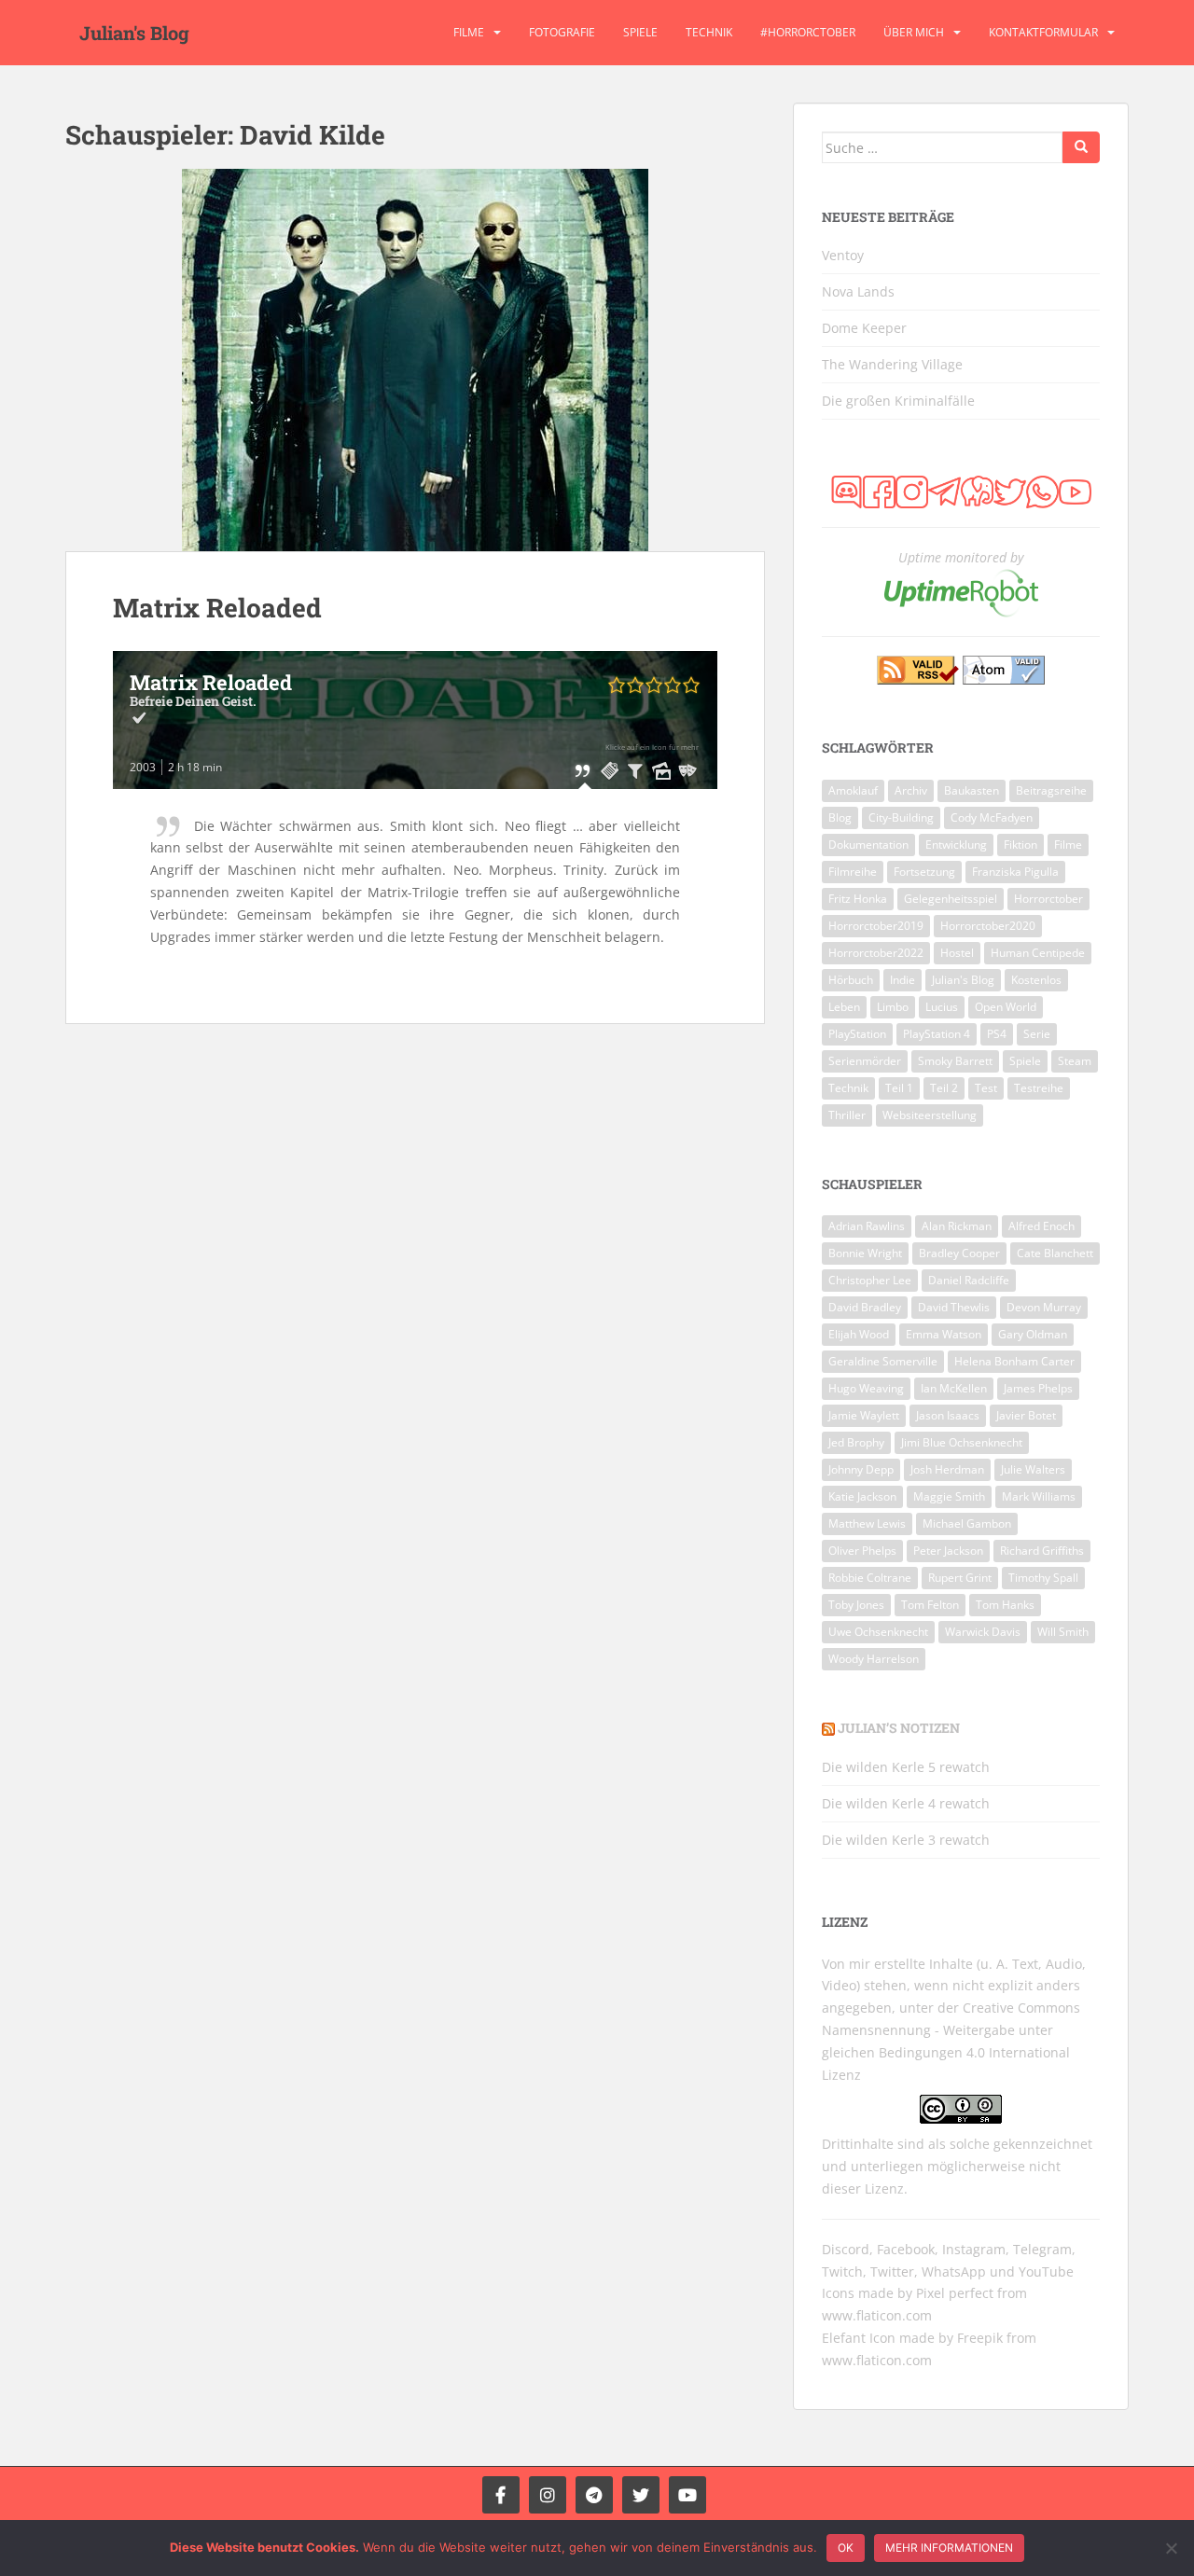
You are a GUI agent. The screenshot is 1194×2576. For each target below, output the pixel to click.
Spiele (640, 32)
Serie (1037, 1034)
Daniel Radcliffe (969, 1280)
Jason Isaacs (948, 1415)
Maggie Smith (949, 1496)
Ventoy (843, 255)
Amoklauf (853, 790)
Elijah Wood (859, 1334)
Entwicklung (956, 845)
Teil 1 (899, 1088)
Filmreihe (853, 872)
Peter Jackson (948, 1551)
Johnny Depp (861, 1469)
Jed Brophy (856, 1442)
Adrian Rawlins (867, 1226)
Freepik (980, 2338)
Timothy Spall (1043, 1578)
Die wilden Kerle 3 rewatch (906, 1840)
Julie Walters (1033, 1469)
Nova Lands (858, 291)
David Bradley (865, 1307)
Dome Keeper (864, 328)
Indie (902, 980)
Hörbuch (851, 980)
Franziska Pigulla (1015, 872)
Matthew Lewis (867, 1523)
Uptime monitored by (961, 557)
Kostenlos (1036, 980)
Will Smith (1063, 1632)
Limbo (893, 1007)
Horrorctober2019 (876, 926)
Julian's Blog (134, 33)
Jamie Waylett (864, 1415)
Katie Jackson (862, 1496)
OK (846, 2548)
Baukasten (972, 790)
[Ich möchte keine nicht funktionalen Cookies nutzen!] (1171, 2548)
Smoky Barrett (955, 1061)
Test (986, 1088)
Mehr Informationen (949, 2548)
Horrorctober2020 (988, 926)
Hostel (957, 953)
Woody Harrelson (874, 1659)
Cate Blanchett (1055, 1253)
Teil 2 (944, 1088)
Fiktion (1020, 845)
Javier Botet (1026, 1415)
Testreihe (1039, 1088)
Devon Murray (1044, 1307)
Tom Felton (930, 1605)
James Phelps (1038, 1388)
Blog (840, 817)
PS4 (997, 1034)
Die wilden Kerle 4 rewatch (906, 1803)
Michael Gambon (967, 1523)
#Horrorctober (808, 32)
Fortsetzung (924, 872)
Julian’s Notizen (899, 1728)
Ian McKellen (954, 1388)
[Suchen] (1081, 147)
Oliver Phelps (862, 1551)
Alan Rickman (957, 1226)
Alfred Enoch (1041, 1226)
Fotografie (562, 32)
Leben (844, 1007)
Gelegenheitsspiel (951, 899)
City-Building (901, 817)
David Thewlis (954, 1307)
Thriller (847, 1115)
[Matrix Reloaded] (415, 360)
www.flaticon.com (877, 2315)
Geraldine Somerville (883, 1361)
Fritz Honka (858, 899)
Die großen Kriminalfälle (898, 401)
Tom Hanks (1005, 1605)
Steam (1075, 1061)
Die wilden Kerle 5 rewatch (906, 1767)
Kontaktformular (1043, 32)
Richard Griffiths (1042, 1551)
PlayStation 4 (937, 1034)
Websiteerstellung (930, 1115)
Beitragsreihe (1051, 790)
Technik (709, 32)
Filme (469, 32)
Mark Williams (1039, 1496)
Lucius (942, 1007)
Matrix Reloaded (217, 608)
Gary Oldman (1033, 1334)
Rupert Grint (960, 1578)
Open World (1006, 1007)
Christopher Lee (870, 1280)
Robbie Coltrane (870, 1578)
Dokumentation (868, 845)
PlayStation (857, 1034)
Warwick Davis (983, 1632)
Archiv (911, 790)
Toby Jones (856, 1605)
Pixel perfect (955, 2293)
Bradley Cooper (959, 1253)
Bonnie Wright (865, 1253)
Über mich (914, 32)
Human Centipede (1038, 953)
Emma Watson (944, 1334)
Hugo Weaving (866, 1388)
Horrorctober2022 (876, 953)
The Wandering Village (892, 364)
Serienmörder (865, 1061)
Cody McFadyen (992, 817)
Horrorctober (1048, 899)
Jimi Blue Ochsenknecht (962, 1442)
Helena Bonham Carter (1014, 1361)
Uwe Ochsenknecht (878, 1632)
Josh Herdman (947, 1469)
